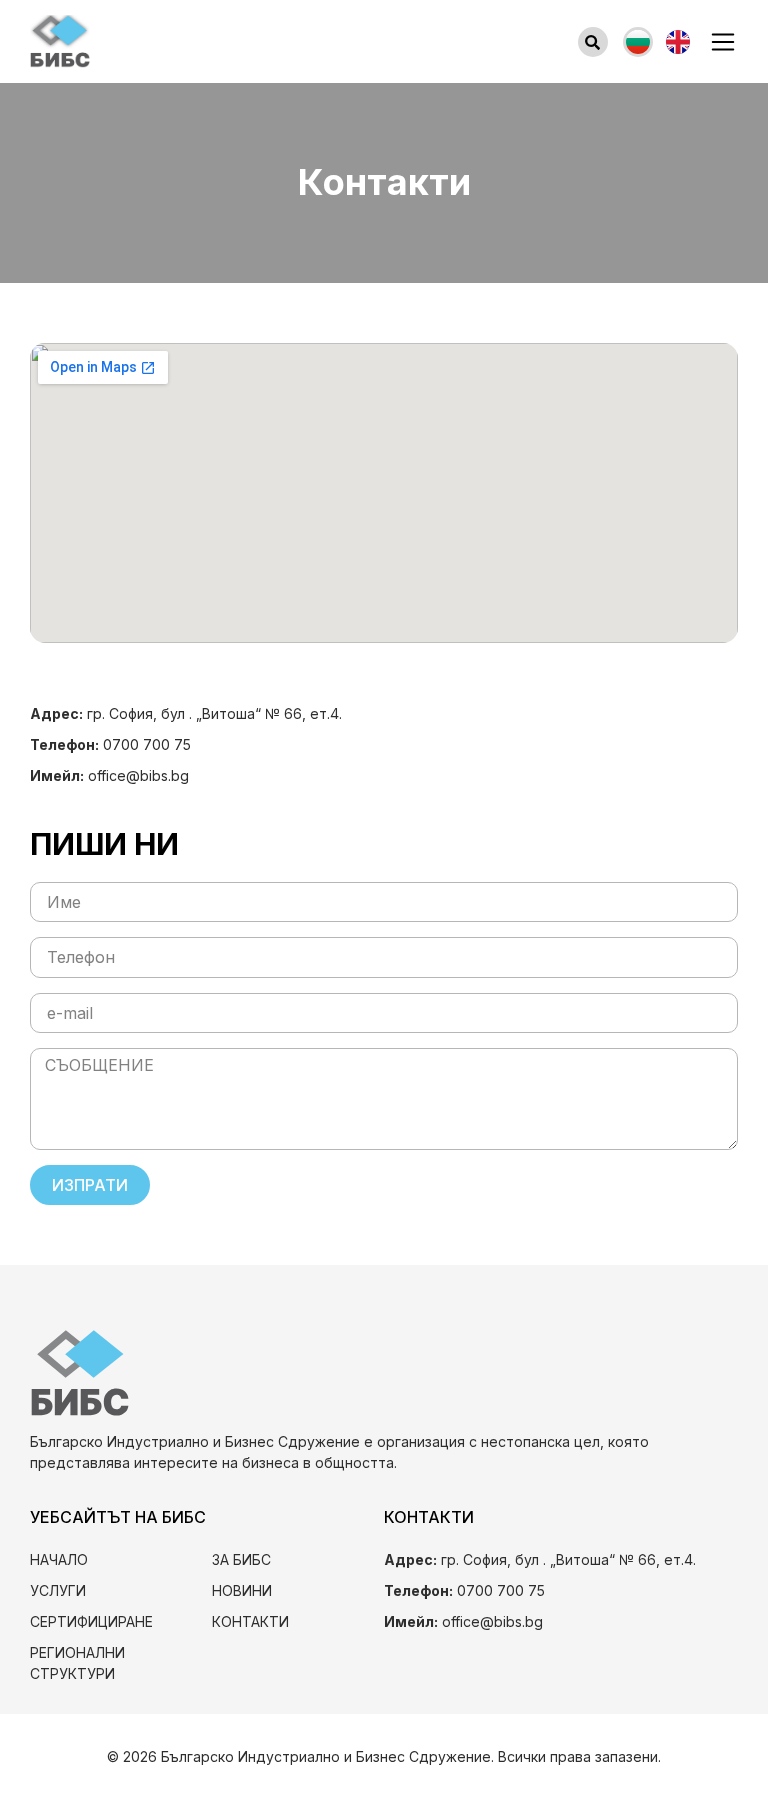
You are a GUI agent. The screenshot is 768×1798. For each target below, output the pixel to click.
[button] (593, 42)
